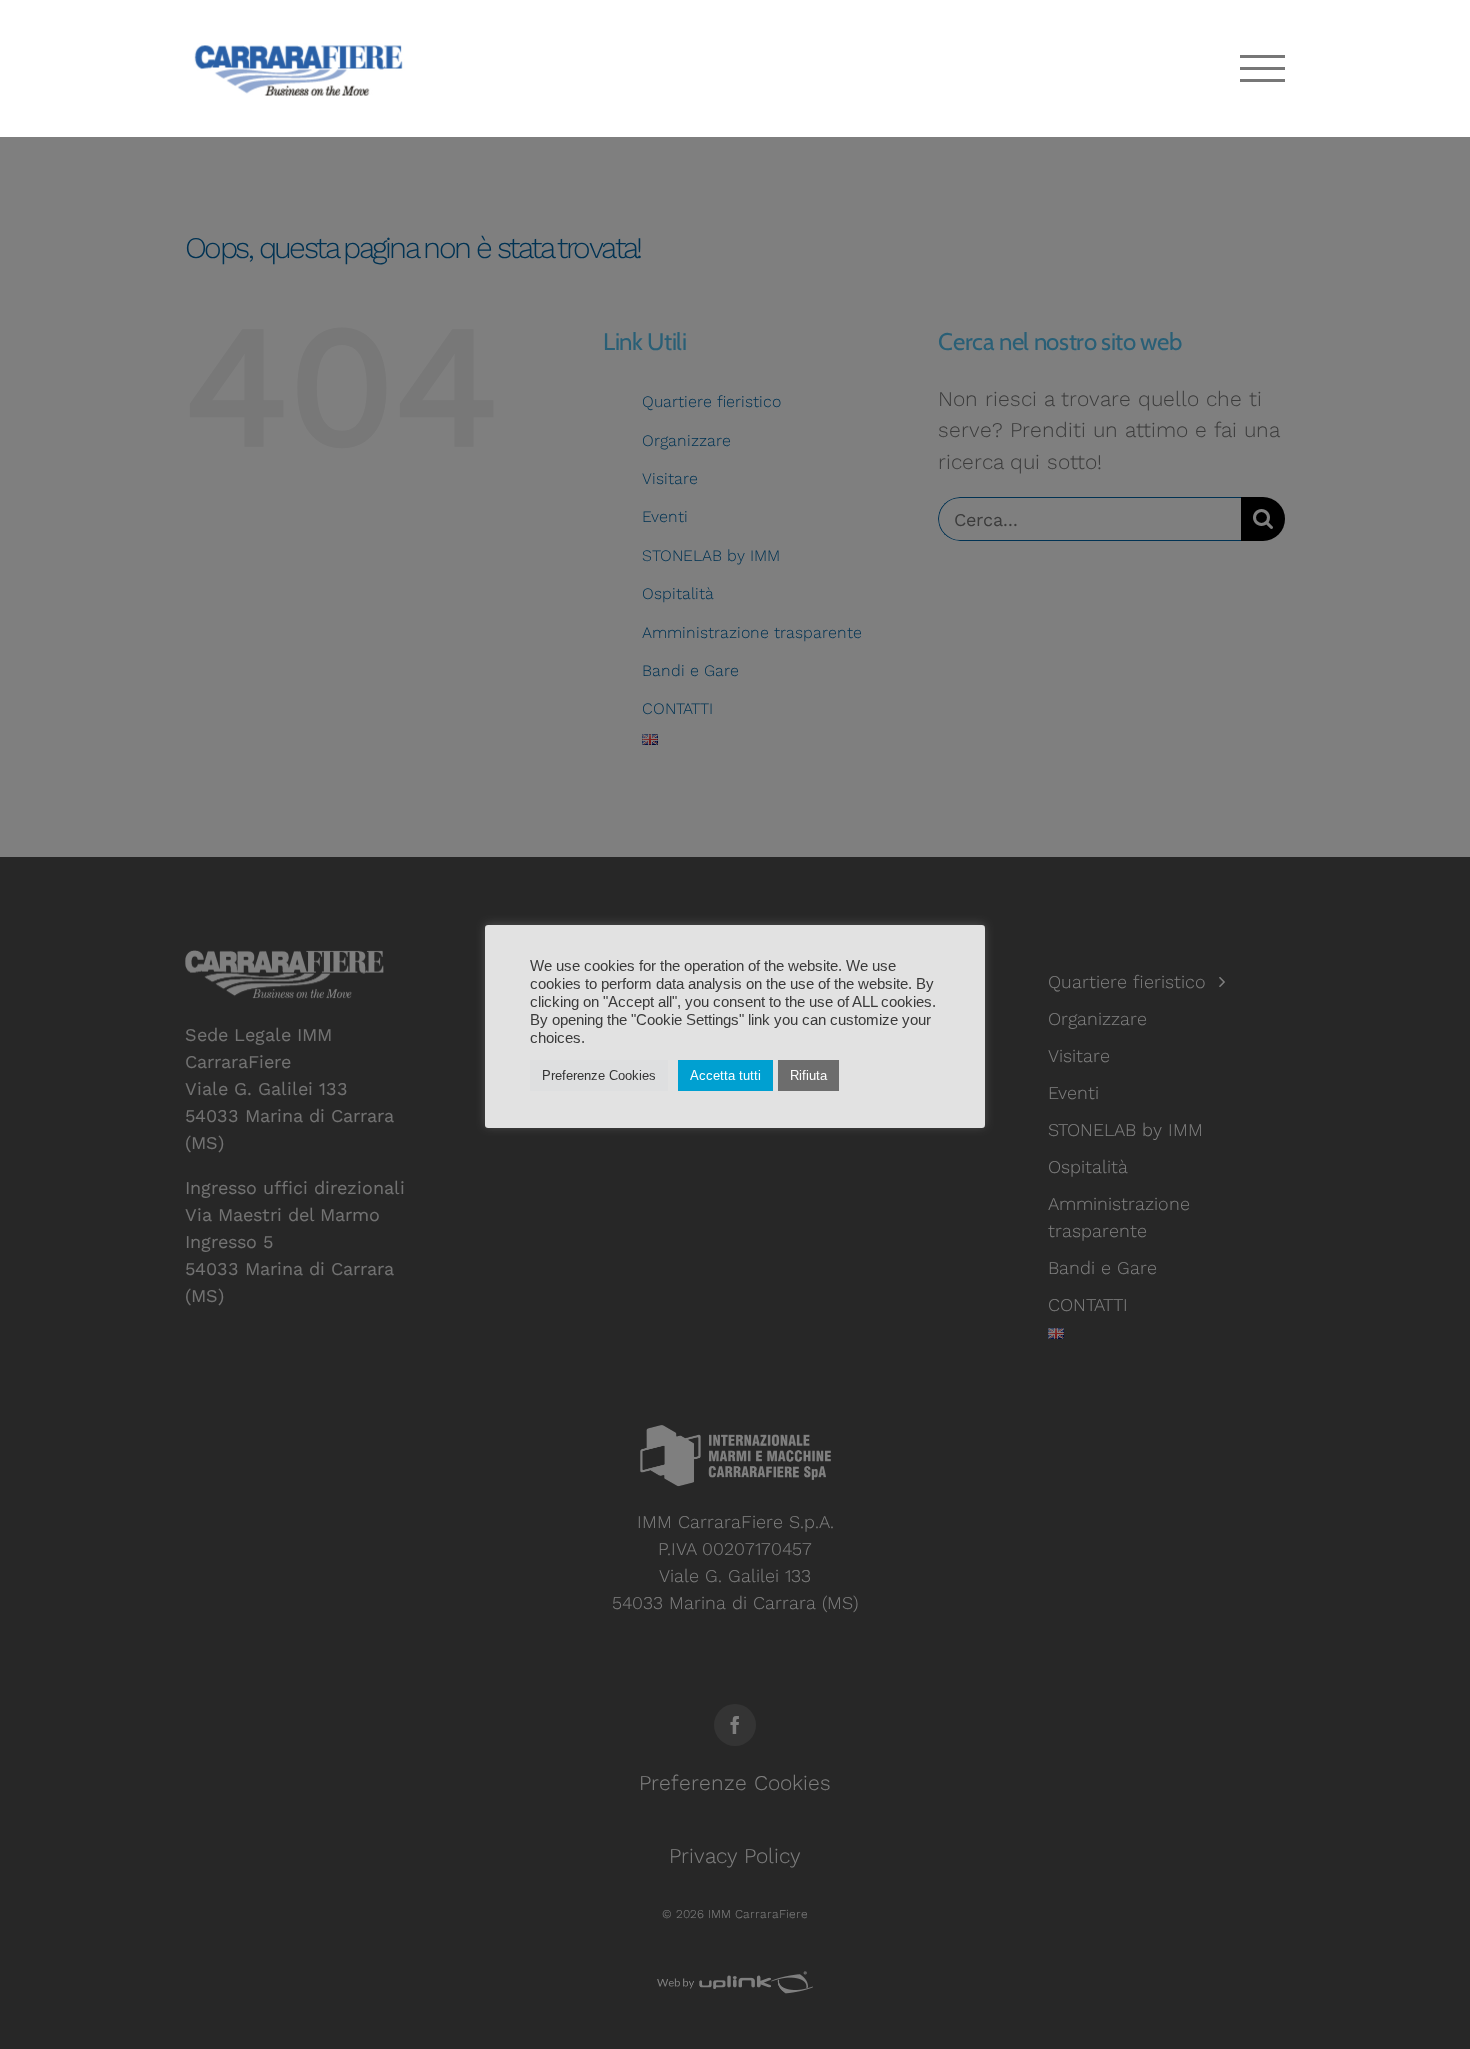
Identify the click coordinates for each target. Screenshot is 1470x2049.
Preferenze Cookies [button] (599, 1075)
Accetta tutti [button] (725, 1075)
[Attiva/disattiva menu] (1263, 68)
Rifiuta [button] (808, 1075)
